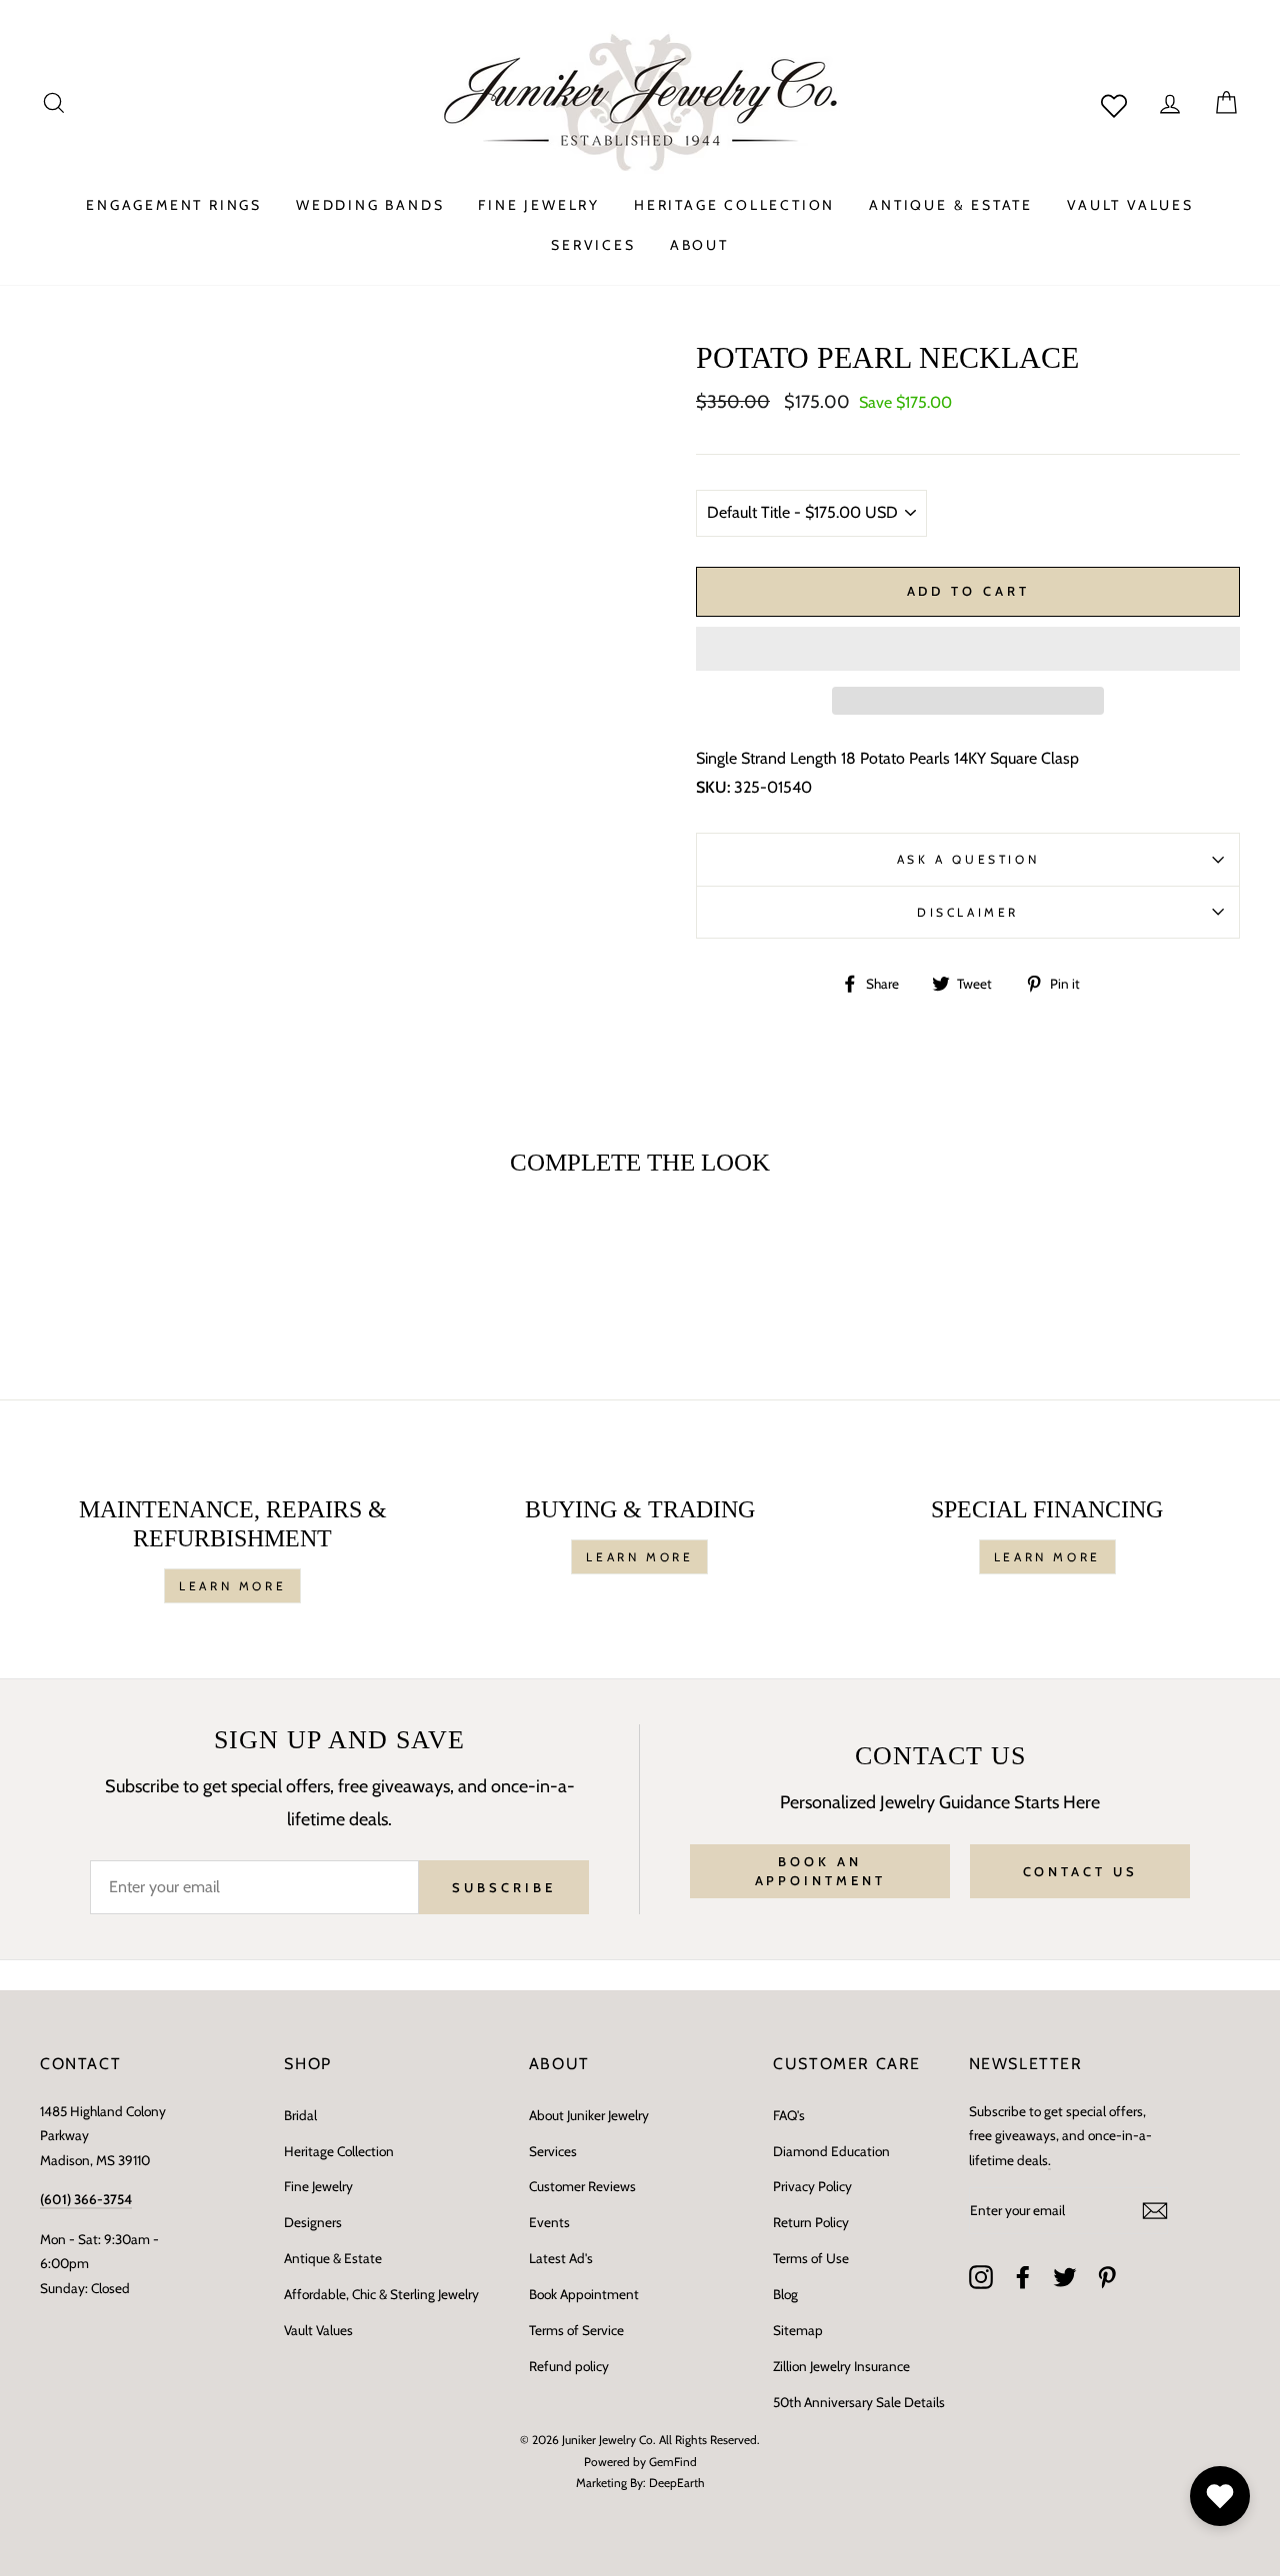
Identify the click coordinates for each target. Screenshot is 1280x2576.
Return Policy (811, 2222)
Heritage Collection (339, 2151)
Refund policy (569, 2366)
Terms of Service (576, 2330)
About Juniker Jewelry (589, 2115)
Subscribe (503, 1887)
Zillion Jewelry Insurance (841, 2366)
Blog (785, 2294)
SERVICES (593, 245)
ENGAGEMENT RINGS (174, 205)
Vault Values (318, 2330)
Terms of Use (811, 2258)
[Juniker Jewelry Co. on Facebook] (1023, 2277)
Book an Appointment (820, 1870)
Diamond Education (831, 2151)
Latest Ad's (561, 2258)
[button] (968, 649)
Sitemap (798, 2330)
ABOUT (699, 245)
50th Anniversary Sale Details (859, 2402)
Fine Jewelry (318, 2186)
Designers (313, 2222)
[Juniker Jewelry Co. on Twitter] (1065, 2277)
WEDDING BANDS (370, 205)
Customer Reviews (582, 2186)
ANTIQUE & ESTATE (951, 205)
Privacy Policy (812, 2186)
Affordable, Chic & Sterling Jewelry (381, 2294)
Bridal (300, 2115)
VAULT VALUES (1130, 205)
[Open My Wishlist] (1220, 2496)
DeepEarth (677, 2483)
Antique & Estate (333, 2258)
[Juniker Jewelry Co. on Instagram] (981, 2277)
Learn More (232, 1586)
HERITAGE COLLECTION (734, 205)
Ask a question (968, 859)
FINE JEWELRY (539, 205)
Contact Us (1080, 1871)
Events (549, 2222)
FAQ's (789, 2115)
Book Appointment (584, 2294)
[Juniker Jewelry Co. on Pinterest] (1107, 2277)
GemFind (673, 2462)
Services (553, 2151)
